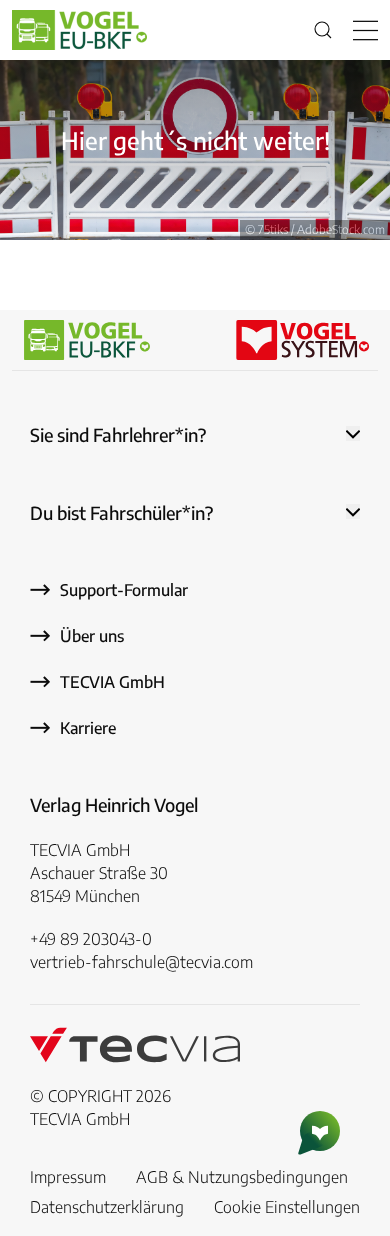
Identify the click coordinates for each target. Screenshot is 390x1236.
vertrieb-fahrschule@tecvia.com (141, 962)
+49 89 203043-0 (91, 939)
